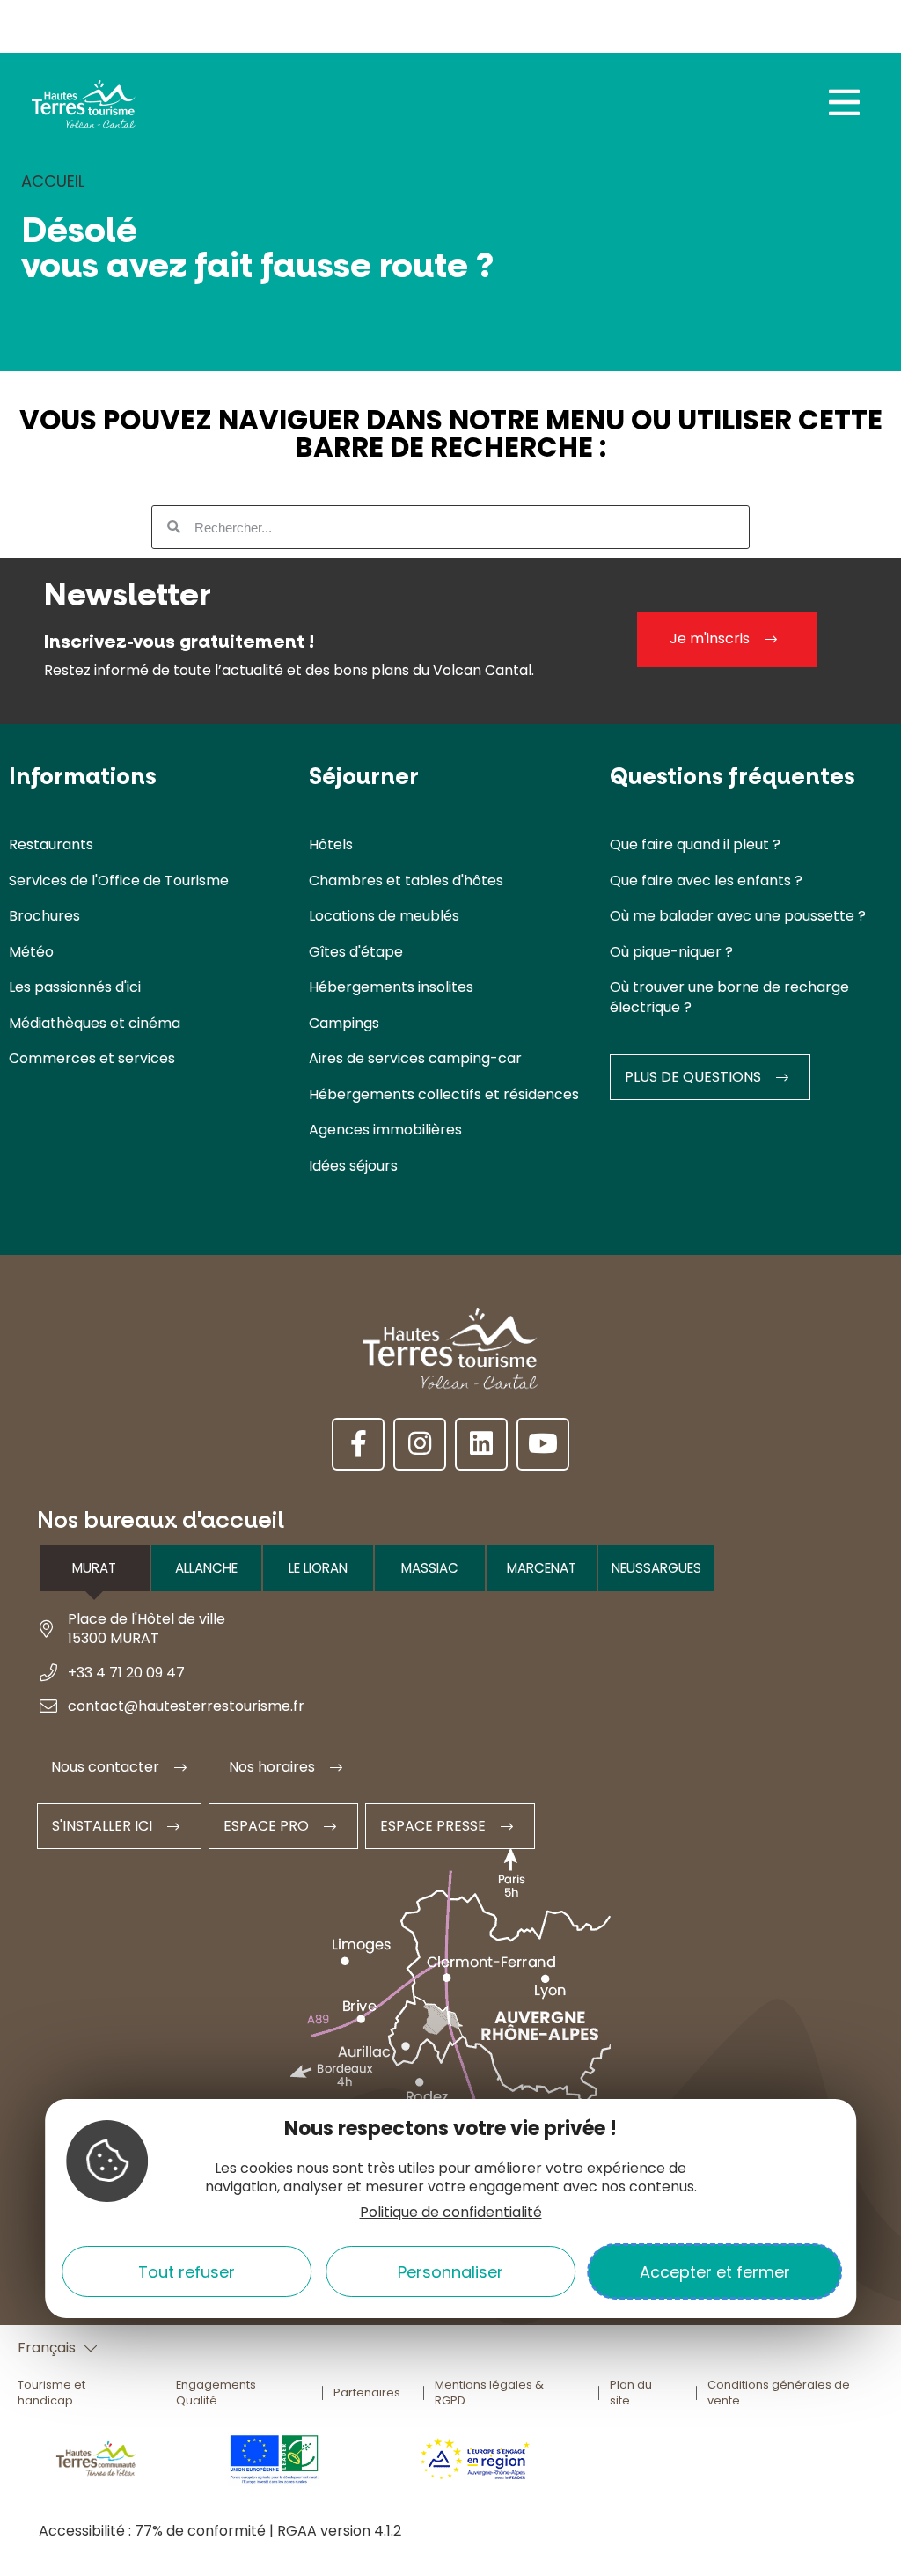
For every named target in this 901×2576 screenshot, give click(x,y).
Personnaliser (450, 2272)
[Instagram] (420, 1444)
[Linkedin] (481, 1444)
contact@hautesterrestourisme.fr (186, 1706)
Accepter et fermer (715, 2272)
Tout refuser (187, 2272)
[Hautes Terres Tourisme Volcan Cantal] (84, 109)
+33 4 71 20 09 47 (126, 1673)
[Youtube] (543, 1444)
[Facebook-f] (358, 1444)
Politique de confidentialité (451, 2212)
